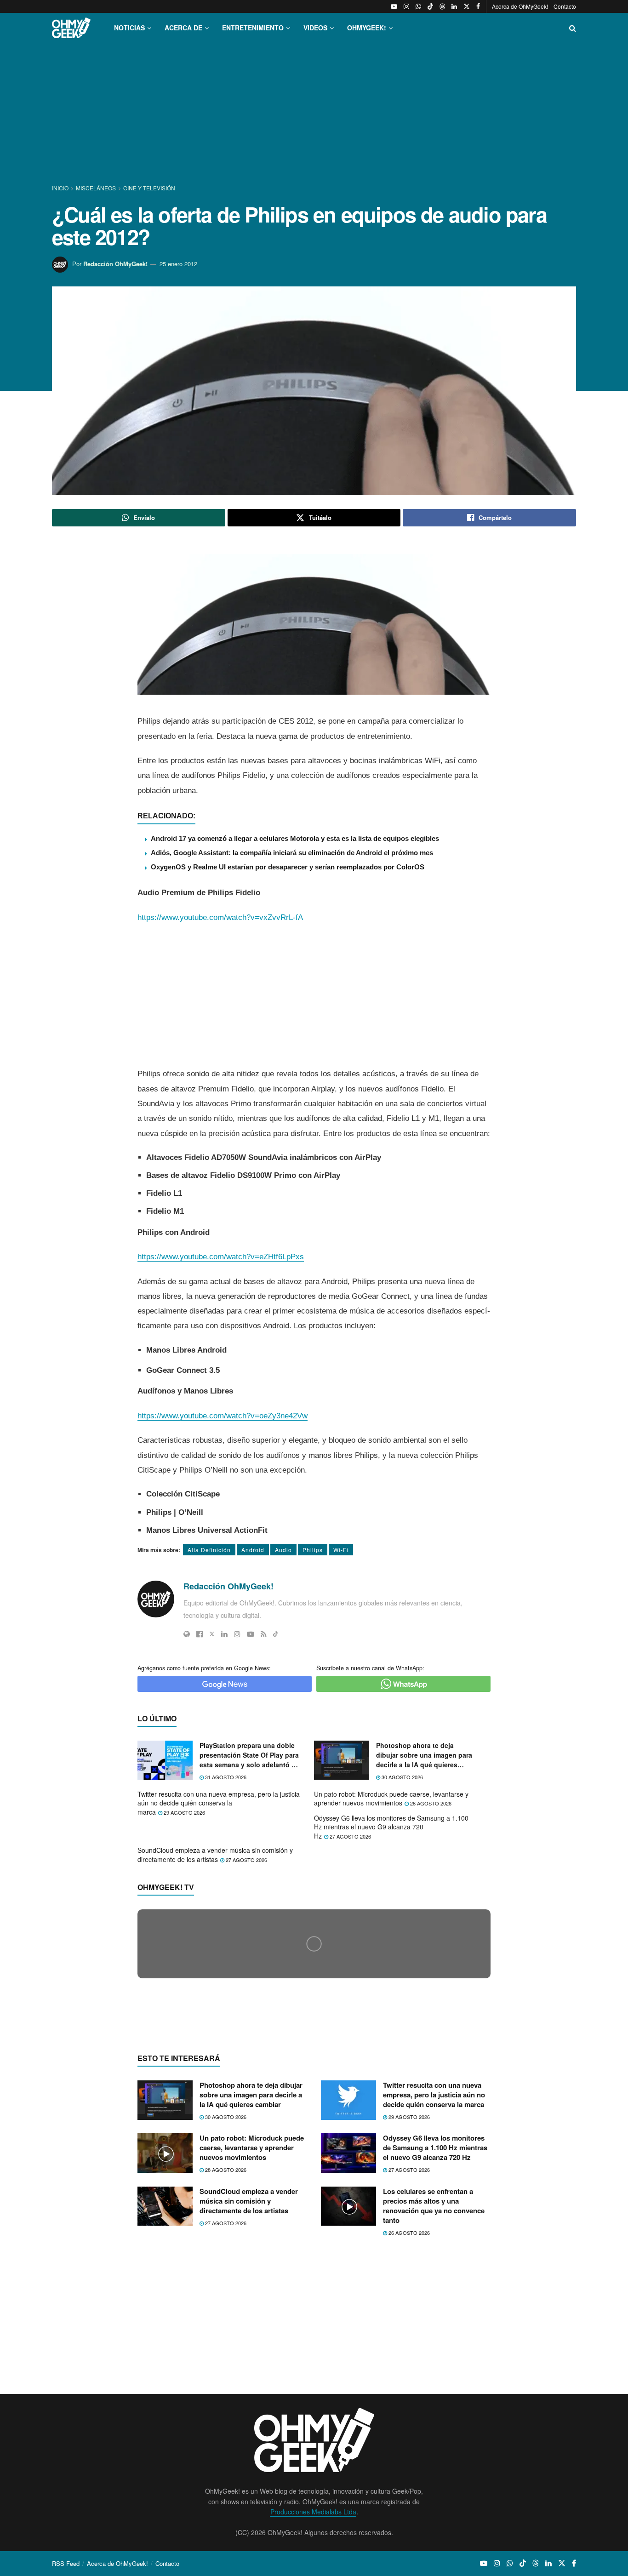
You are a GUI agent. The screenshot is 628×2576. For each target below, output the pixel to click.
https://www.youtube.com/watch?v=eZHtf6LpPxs (221, 1257)
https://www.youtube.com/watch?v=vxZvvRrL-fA (220, 917)
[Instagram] (237, 1634)
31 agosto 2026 (225, 1777)
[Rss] (264, 1634)
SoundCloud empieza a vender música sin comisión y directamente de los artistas (215, 1855)
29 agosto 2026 (184, 1812)
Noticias (129, 28)
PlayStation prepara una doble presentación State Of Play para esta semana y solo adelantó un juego (250, 1755)
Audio (283, 1550)
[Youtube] (251, 1634)
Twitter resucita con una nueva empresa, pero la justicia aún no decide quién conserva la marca (219, 1803)
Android (253, 1550)
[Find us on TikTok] (430, 6)
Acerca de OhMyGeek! (520, 6)
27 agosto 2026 (350, 1836)
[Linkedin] (224, 1634)
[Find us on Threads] (442, 6)
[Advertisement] (314, 114)
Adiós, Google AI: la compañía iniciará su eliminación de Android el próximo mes (292, 853)
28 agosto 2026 (430, 1803)
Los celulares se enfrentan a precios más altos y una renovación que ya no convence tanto (434, 2384)
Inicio (61, 188)
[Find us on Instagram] (406, 6)
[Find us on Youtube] (394, 6)
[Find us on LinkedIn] (454, 6)
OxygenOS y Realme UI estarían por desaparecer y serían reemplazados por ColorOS (288, 867)
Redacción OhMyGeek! (115, 264)
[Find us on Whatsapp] (418, 6)
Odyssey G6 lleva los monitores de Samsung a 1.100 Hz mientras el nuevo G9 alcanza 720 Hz (391, 1827)
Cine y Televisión (149, 188)
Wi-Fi (341, 1550)
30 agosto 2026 (402, 1777)
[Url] (187, 1634)
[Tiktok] (276, 1634)
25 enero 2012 (178, 264)
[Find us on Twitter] (467, 6)
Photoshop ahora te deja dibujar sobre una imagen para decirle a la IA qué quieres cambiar (424, 1755)
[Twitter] (212, 1634)
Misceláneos (96, 188)
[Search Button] (573, 28)
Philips (313, 1550)
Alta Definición (209, 1550)
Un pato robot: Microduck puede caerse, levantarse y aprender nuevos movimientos (391, 1799)
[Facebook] (200, 1634)
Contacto (565, 6)
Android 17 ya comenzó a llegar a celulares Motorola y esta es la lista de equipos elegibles (295, 838)
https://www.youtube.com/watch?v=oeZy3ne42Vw (223, 1416)
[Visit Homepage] (71, 28)
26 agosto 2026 (408, 2410)
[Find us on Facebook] (478, 6)
